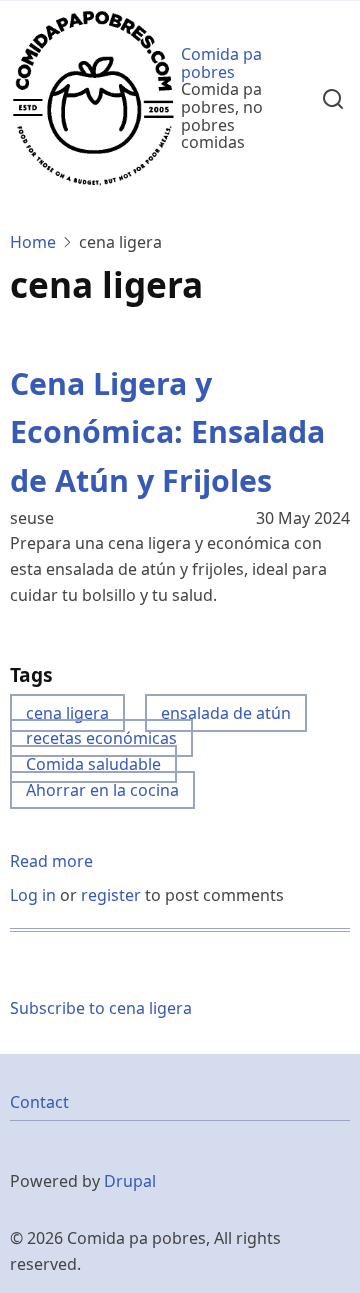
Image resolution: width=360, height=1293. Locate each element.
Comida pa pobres (221, 63)
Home (33, 242)
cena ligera (67, 713)
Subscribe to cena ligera (101, 1008)
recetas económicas (101, 738)
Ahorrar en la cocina (102, 790)
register (111, 895)
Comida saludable (93, 764)
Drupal (130, 1181)
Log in (33, 895)
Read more (51, 862)
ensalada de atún (226, 713)
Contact (39, 1102)
